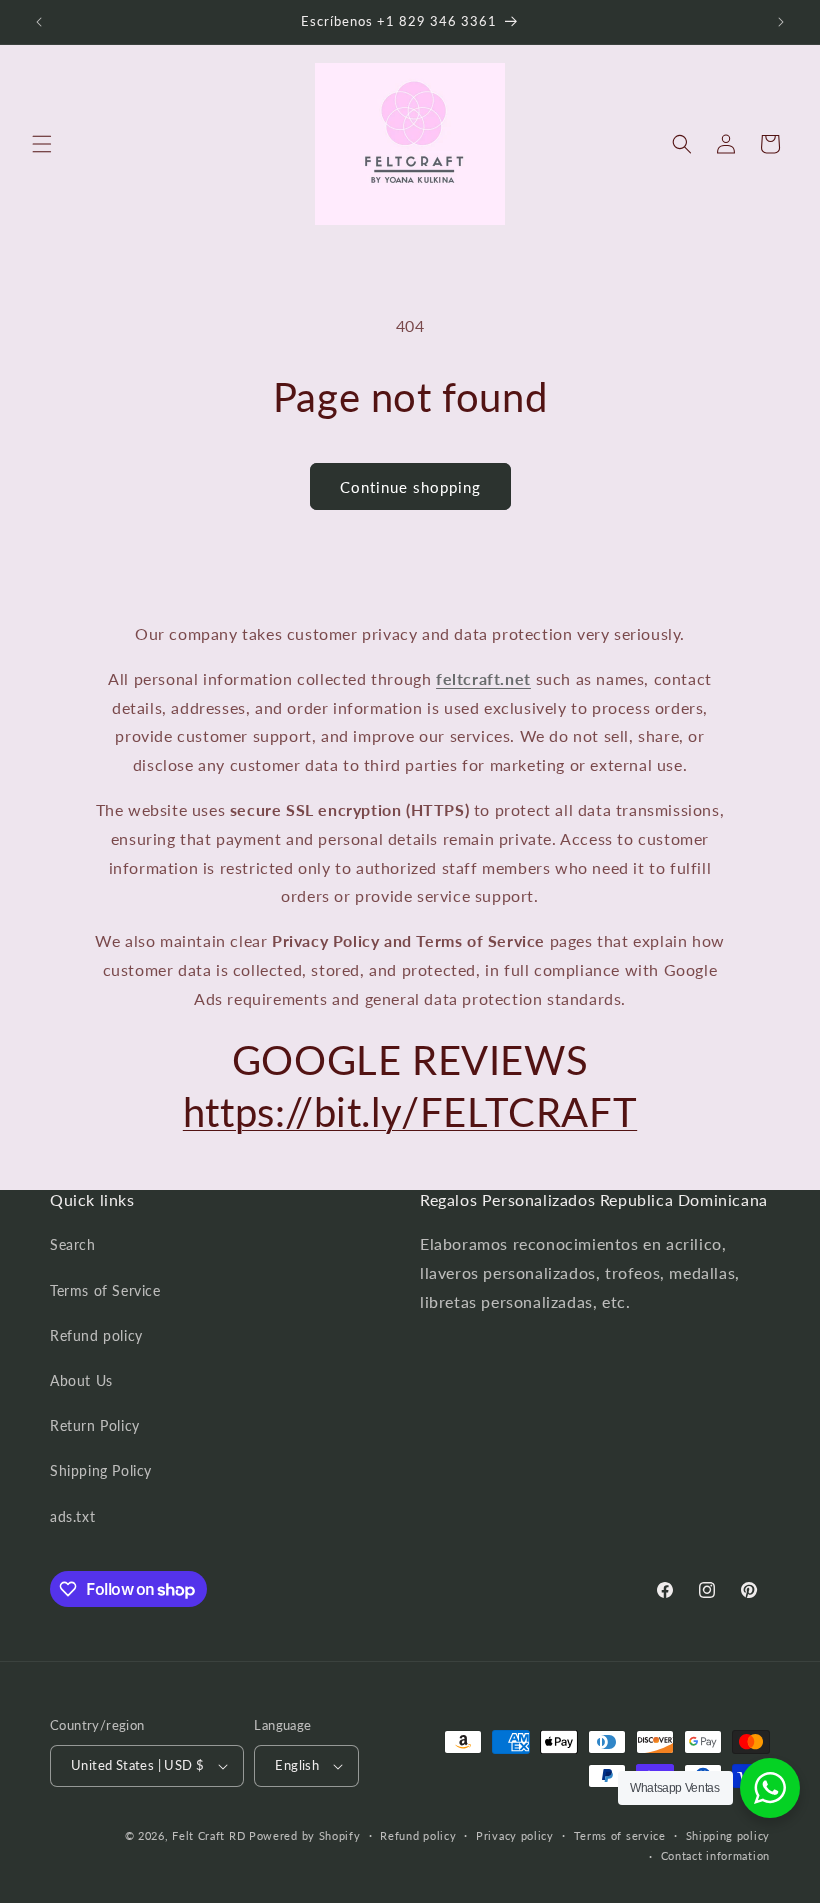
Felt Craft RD (208, 1835)
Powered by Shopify (305, 1835)
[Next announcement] (781, 22)
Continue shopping (410, 487)
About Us (81, 1380)
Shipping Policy (101, 1470)
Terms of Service (105, 1290)
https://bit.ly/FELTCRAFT (410, 1112)
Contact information (715, 1855)
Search (73, 1244)
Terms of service (620, 1835)
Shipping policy (728, 1835)
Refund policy (96, 1335)
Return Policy (95, 1425)
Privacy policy (515, 1835)
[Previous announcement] (39, 22)
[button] (42, 144)
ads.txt (72, 1516)
